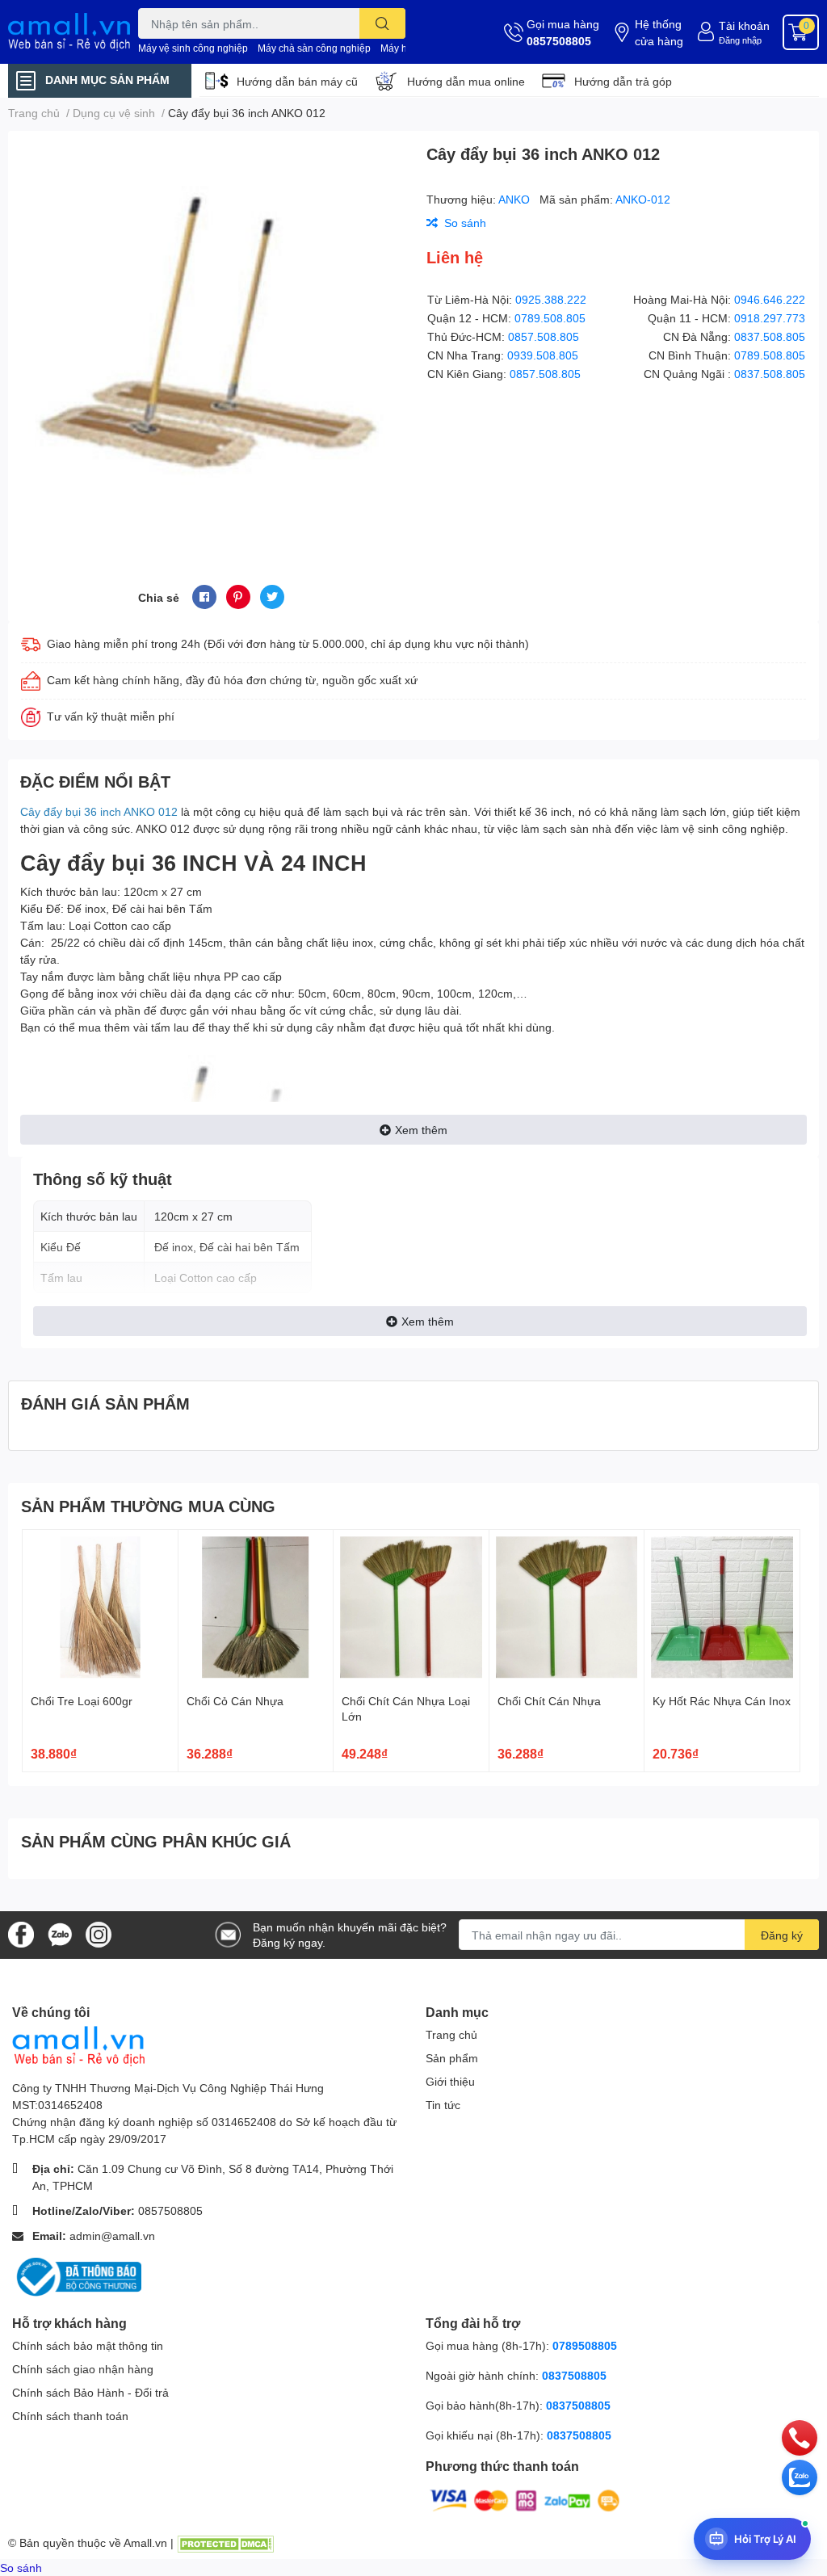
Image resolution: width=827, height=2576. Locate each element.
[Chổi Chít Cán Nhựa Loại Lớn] (411, 1607)
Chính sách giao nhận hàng (83, 2369)
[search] (382, 23)
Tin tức (443, 2105)
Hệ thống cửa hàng (659, 32)
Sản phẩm (452, 2058)
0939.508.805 (543, 355)
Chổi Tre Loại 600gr (82, 1701)
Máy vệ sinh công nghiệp (193, 48)
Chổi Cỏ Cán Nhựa (235, 1701)
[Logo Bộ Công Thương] (77, 2276)
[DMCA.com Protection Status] (225, 2542)
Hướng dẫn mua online (466, 81)
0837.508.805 (770, 336)
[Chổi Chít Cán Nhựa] (567, 1607)
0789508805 (585, 2345)
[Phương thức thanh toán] (525, 2499)
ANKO (516, 199)
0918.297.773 (770, 318)
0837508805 (574, 2375)
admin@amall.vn (112, 2236)
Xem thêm (421, 1130)
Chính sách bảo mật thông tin (88, 2345)
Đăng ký (782, 1935)
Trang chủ (451, 2034)
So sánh (21, 2568)
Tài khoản (744, 25)
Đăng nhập (740, 40)
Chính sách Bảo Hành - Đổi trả (90, 2392)
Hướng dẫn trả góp (623, 81)
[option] (211, 338)
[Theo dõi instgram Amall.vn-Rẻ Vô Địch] (99, 1933)
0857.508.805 (544, 336)
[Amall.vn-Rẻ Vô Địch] (69, 32)
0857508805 (559, 41)
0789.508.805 (550, 318)
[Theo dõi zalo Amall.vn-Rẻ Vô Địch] (60, 1933)
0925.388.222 (551, 299)
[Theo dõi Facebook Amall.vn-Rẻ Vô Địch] (21, 1933)
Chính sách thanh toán (70, 2416)
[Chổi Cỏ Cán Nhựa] (256, 1607)
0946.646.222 (770, 299)
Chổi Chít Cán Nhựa (549, 1701)
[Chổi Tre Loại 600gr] (100, 1607)
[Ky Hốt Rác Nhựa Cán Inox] (722, 1607)
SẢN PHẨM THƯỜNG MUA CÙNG (148, 1506)
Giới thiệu (450, 2081)
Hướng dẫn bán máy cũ (297, 81)
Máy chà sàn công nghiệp (314, 48)
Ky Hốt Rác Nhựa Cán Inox (722, 1701)
